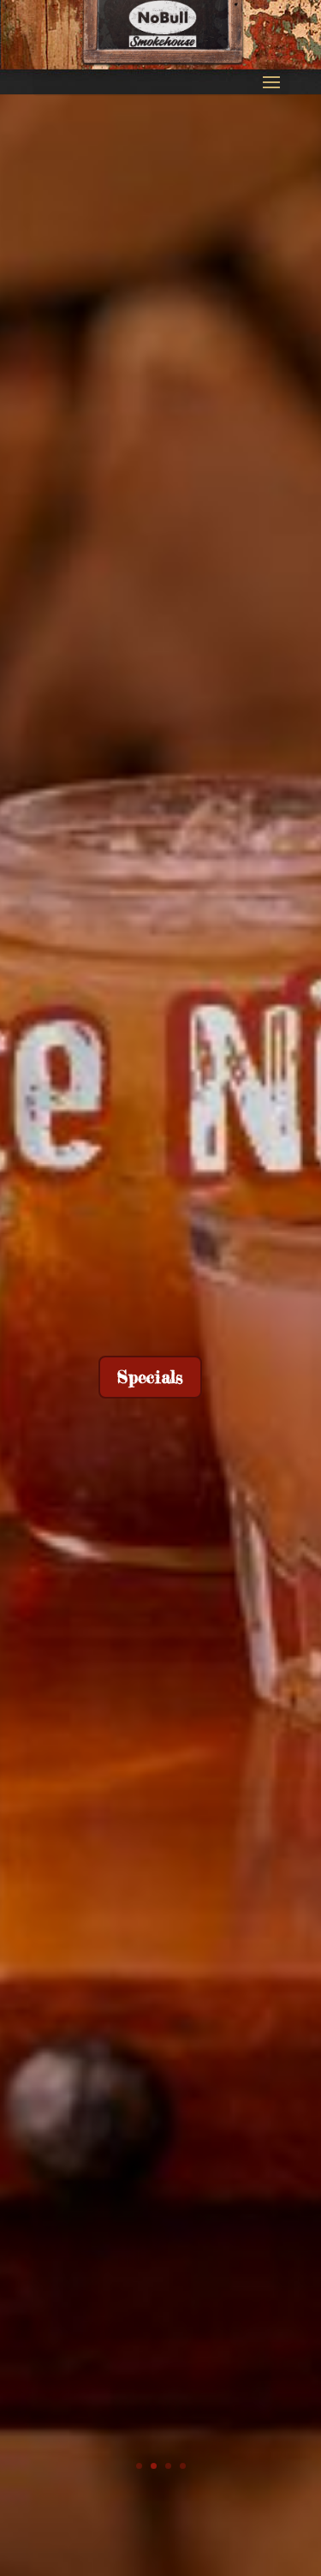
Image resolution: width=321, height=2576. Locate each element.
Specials (150, 1377)
